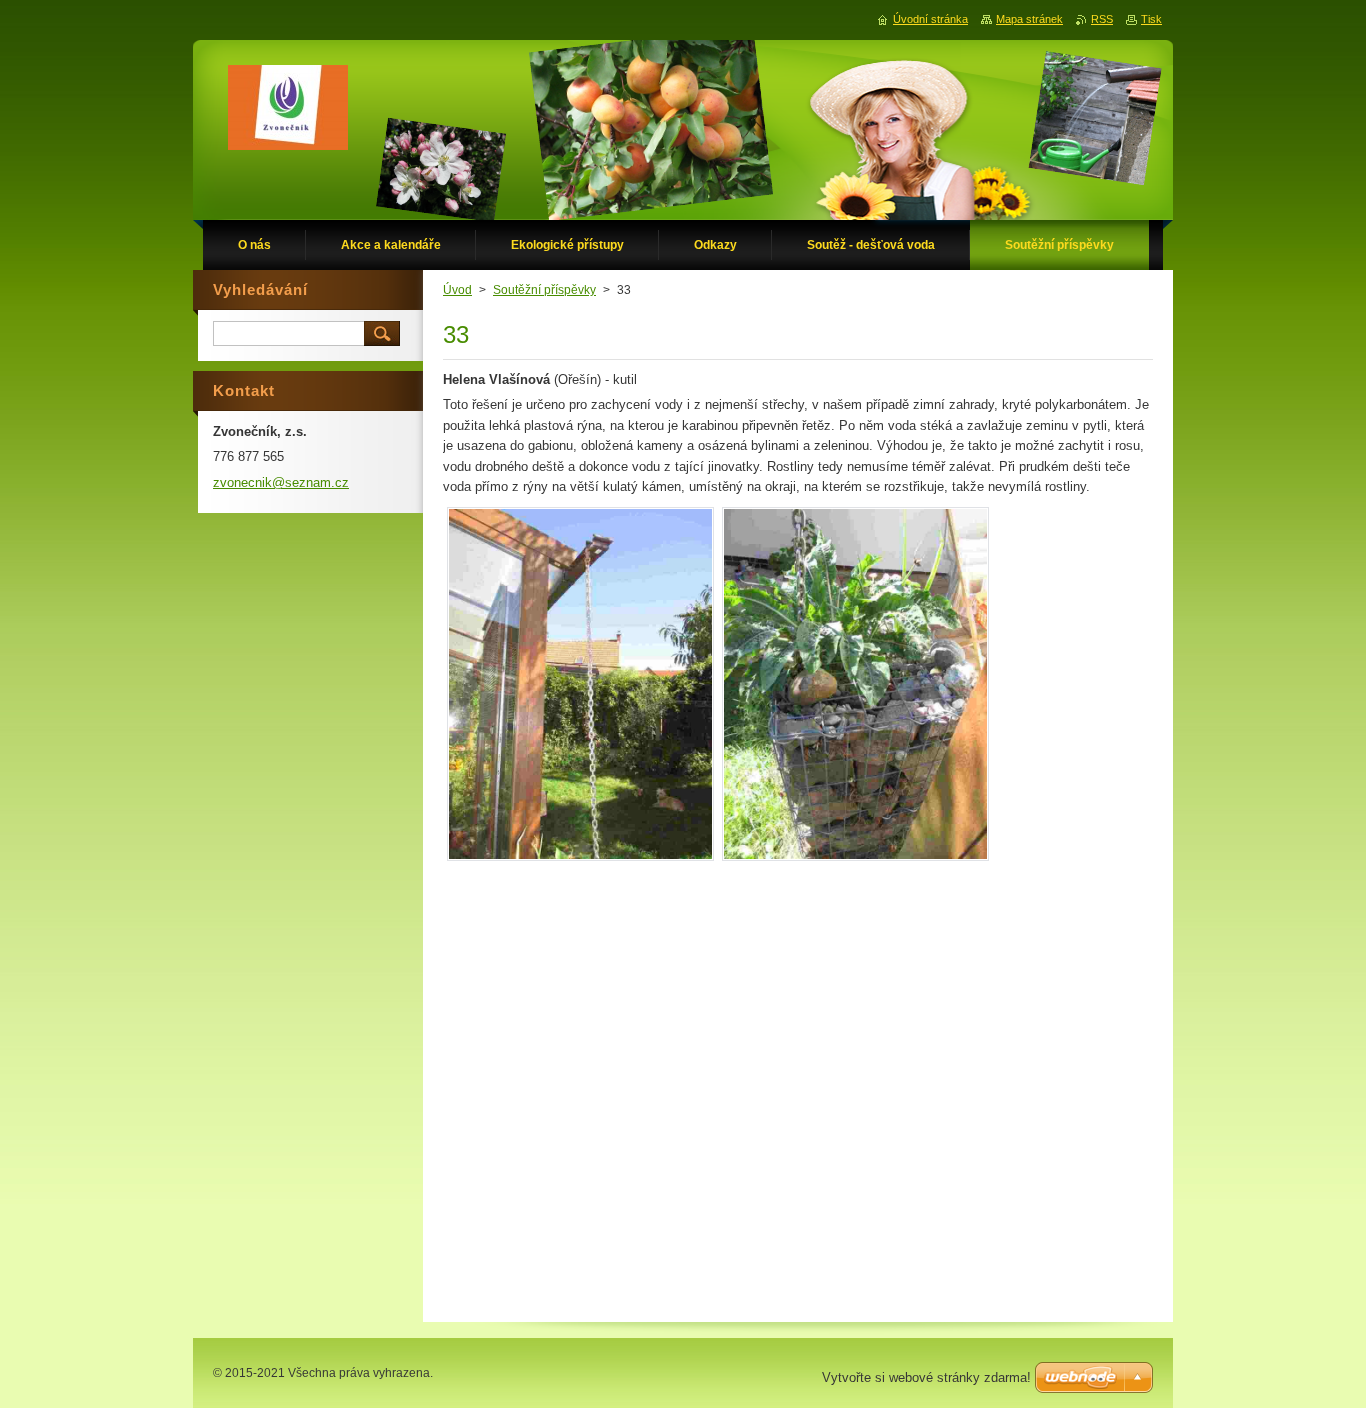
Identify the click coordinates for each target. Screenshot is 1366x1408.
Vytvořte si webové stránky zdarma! (926, 1377)
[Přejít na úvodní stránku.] (288, 112)
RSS (1102, 19)
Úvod (457, 290)
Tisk (1151, 19)
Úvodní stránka (930, 19)
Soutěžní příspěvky (544, 290)
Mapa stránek (1029, 19)
